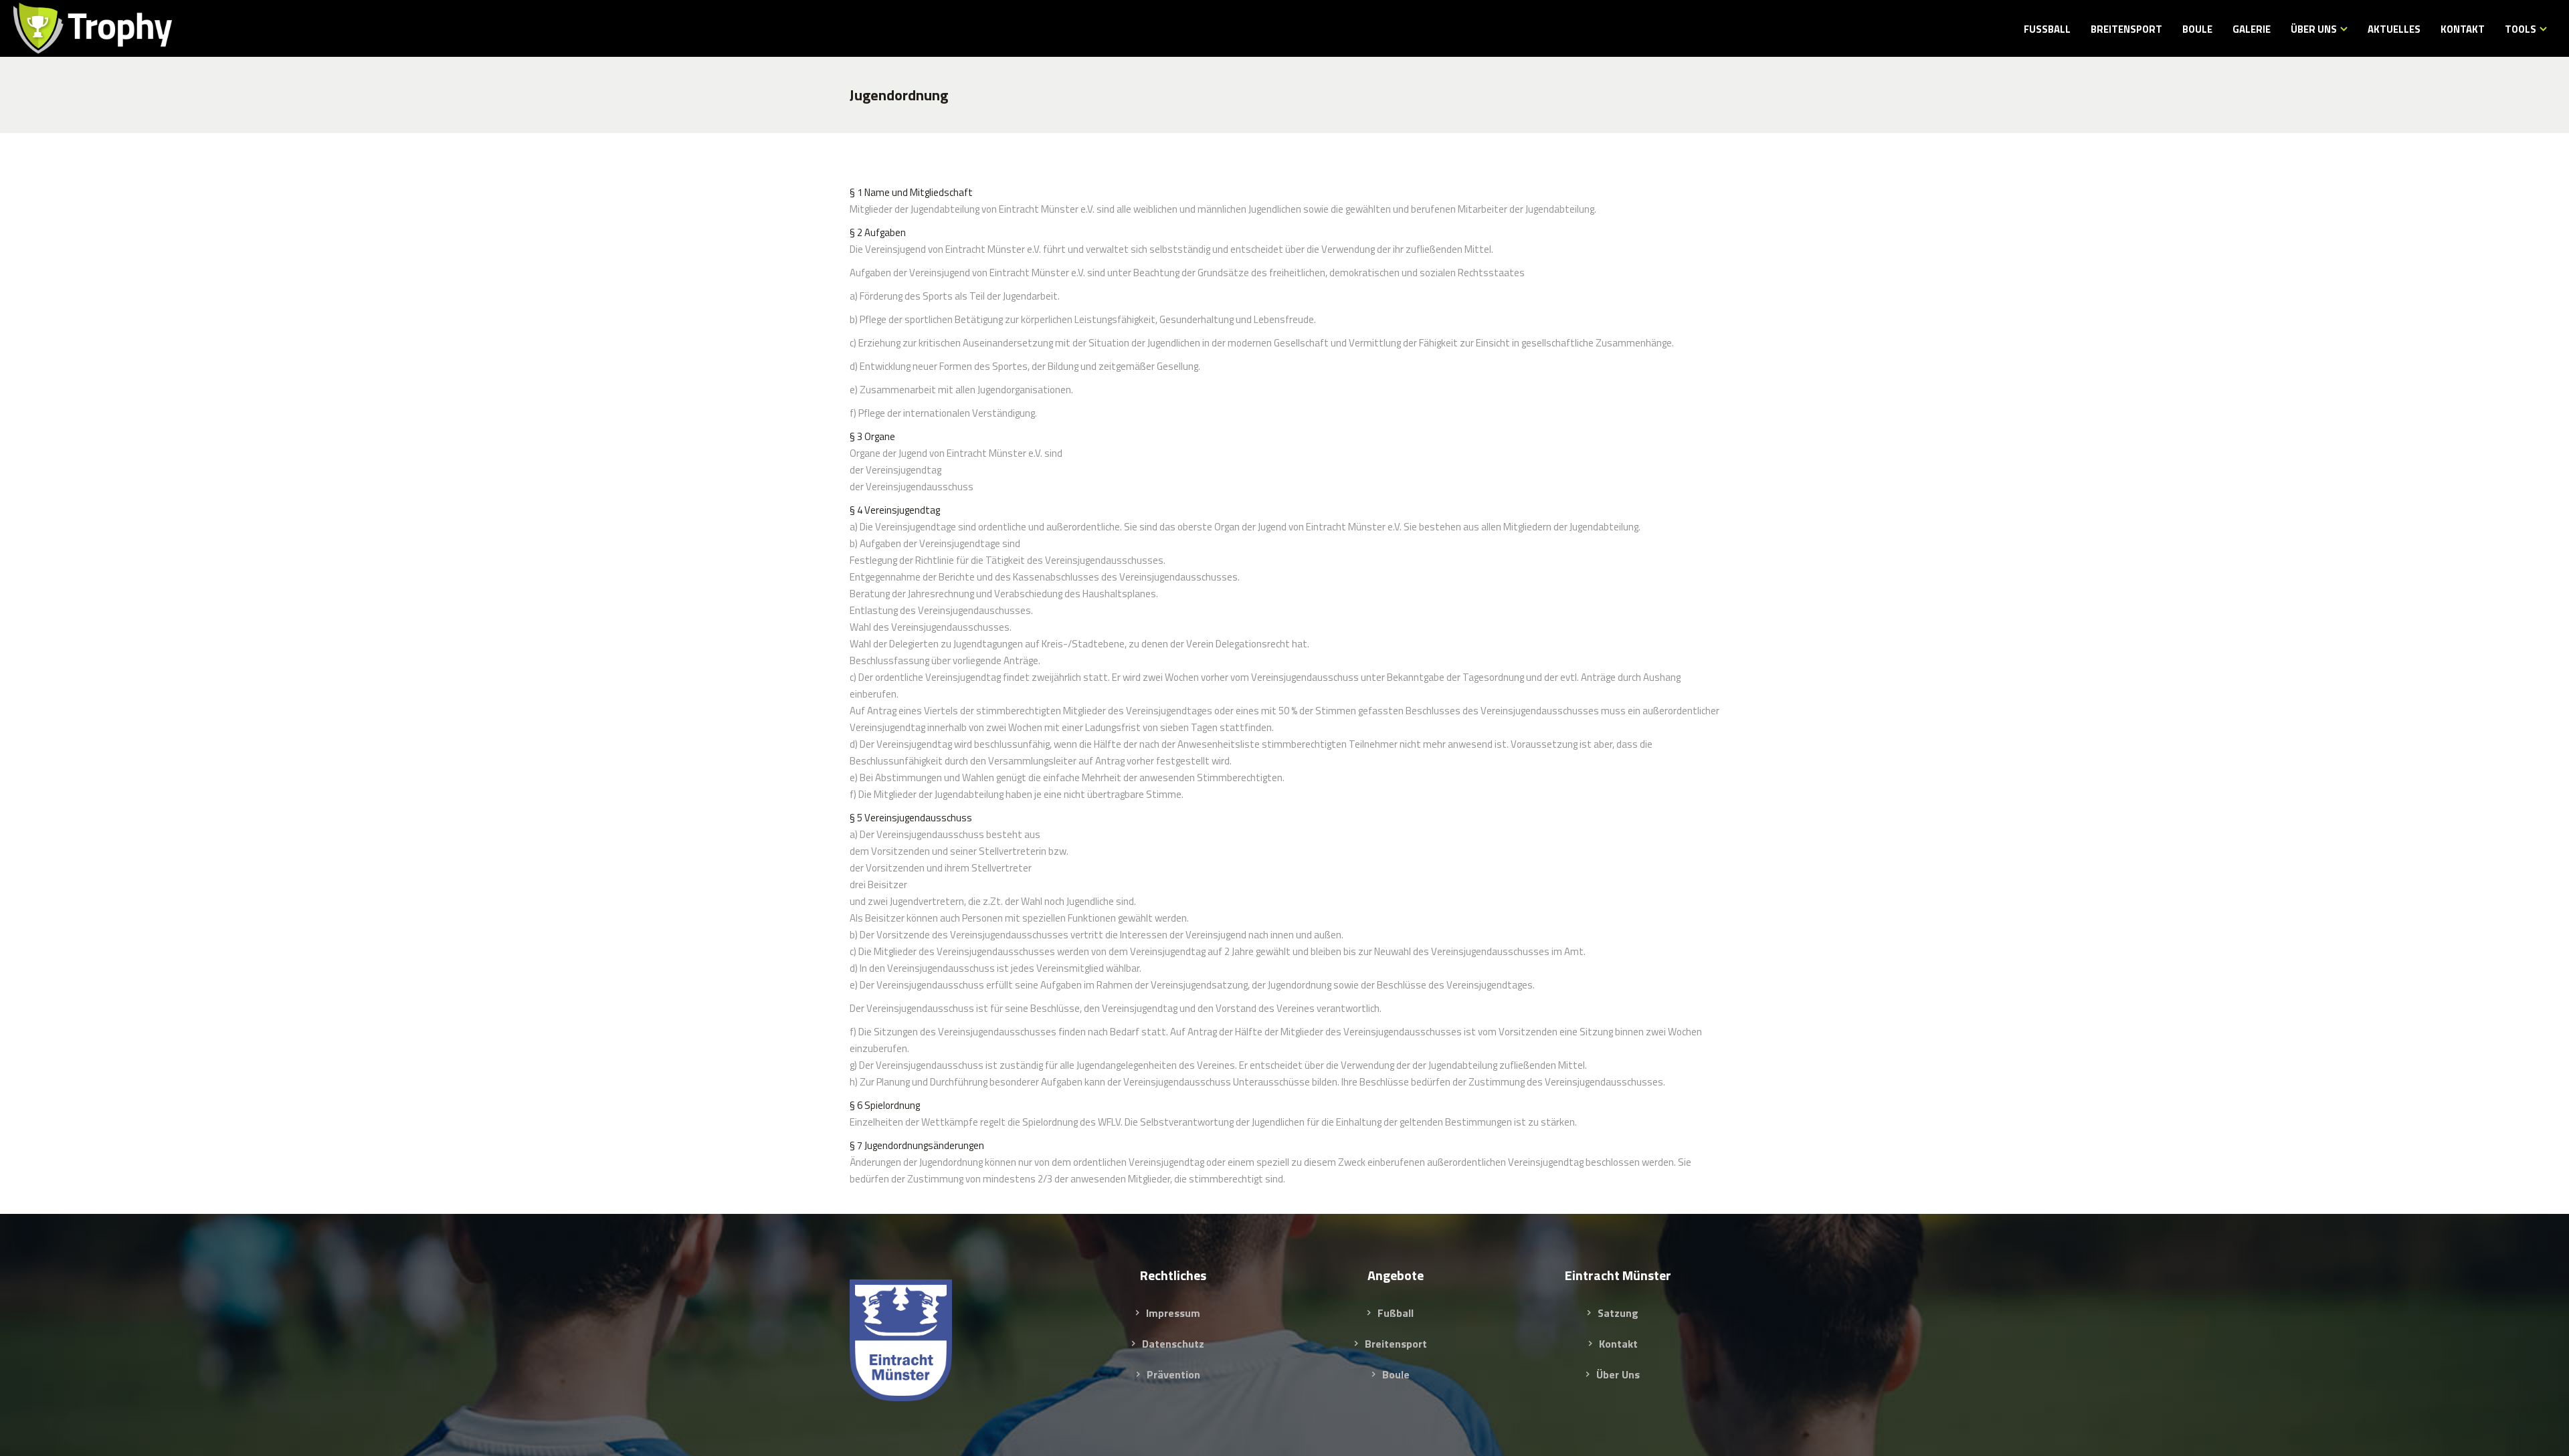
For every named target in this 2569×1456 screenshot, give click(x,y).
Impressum (1173, 1313)
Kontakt (1618, 1344)
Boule (1396, 1374)
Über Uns (1618, 1374)
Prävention (1173, 1374)
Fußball (1396, 1313)
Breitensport (1396, 1344)
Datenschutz (1173, 1344)
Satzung (1618, 1313)
